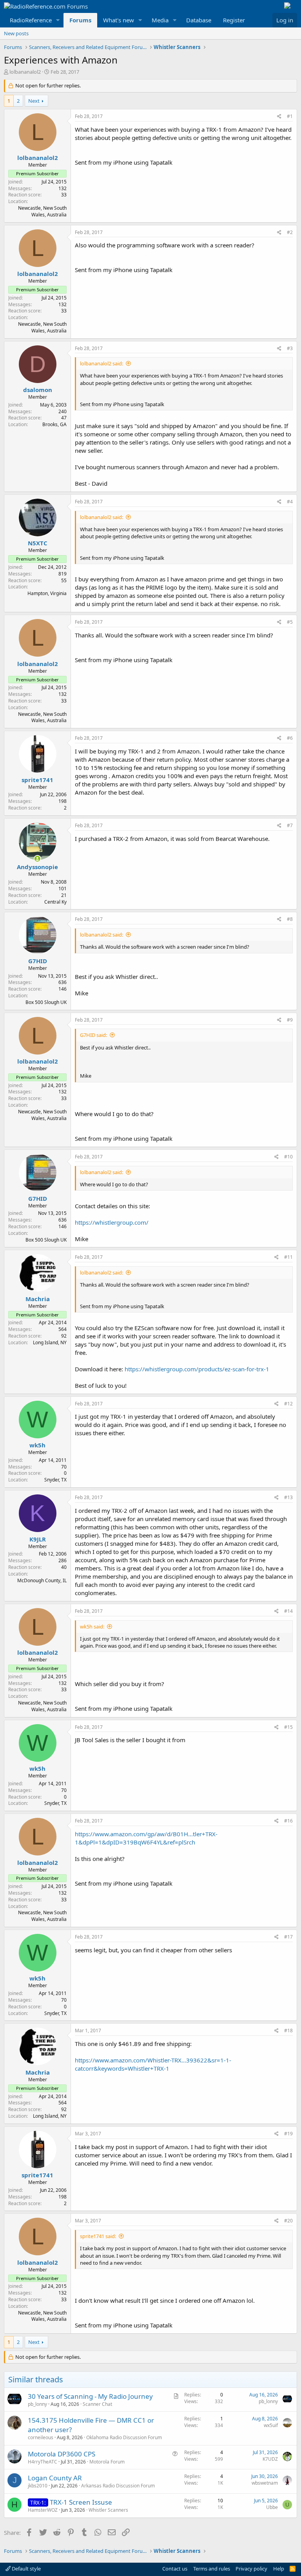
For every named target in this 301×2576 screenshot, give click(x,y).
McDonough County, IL (42, 1580)
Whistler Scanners (108, 2510)
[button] (58, 20)
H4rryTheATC (43, 2462)
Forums (80, 20)
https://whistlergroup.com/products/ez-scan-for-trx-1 (197, 1369)
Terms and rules (212, 2569)
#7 (290, 825)
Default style (26, 2569)
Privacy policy (251, 2569)
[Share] (279, 117)
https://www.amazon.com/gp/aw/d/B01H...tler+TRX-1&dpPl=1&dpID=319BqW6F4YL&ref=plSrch (146, 1838)
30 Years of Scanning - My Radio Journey (90, 2396)
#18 (288, 2030)
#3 (290, 348)
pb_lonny (37, 2404)
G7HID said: (93, 1035)
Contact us (175, 2569)
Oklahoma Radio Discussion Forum (124, 2437)
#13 (288, 1497)
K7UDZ (270, 2459)
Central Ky (55, 902)
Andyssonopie (37, 867)
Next (34, 101)
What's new (119, 20)
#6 (290, 738)
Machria (38, 1299)
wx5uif (271, 2425)
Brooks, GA (54, 424)
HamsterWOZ (43, 2510)
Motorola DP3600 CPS (62, 2454)
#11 (288, 1257)
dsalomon (38, 390)
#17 (288, 1937)
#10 (288, 1157)
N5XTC (38, 543)
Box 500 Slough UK (46, 1002)
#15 (288, 1727)
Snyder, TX (55, 1480)
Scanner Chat (97, 2404)
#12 (288, 1404)
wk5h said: (92, 1627)
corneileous (41, 2437)
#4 (290, 502)
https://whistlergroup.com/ (112, 1222)
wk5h (37, 1445)
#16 (288, 1821)
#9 (290, 1020)
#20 (288, 2221)
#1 (290, 116)
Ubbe (272, 2507)
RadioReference (31, 20)
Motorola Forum (107, 2462)
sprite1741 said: (98, 2236)
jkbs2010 (38, 2486)
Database (199, 20)
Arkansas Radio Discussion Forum (118, 2486)
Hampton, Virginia (47, 593)
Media (160, 20)
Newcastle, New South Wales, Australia (42, 211)
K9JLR (38, 1539)
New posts (16, 33)
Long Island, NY (50, 1342)
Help (279, 2569)
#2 (290, 232)
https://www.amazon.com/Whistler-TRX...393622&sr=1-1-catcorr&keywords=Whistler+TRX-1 (153, 2064)
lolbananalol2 (25, 72)
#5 (290, 622)
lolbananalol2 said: (102, 363)
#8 (290, 919)
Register (234, 20)
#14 (288, 1611)
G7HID (38, 961)
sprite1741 (37, 780)
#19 (288, 2134)
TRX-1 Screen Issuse (81, 2502)
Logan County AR (55, 2478)
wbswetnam (265, 2483)
